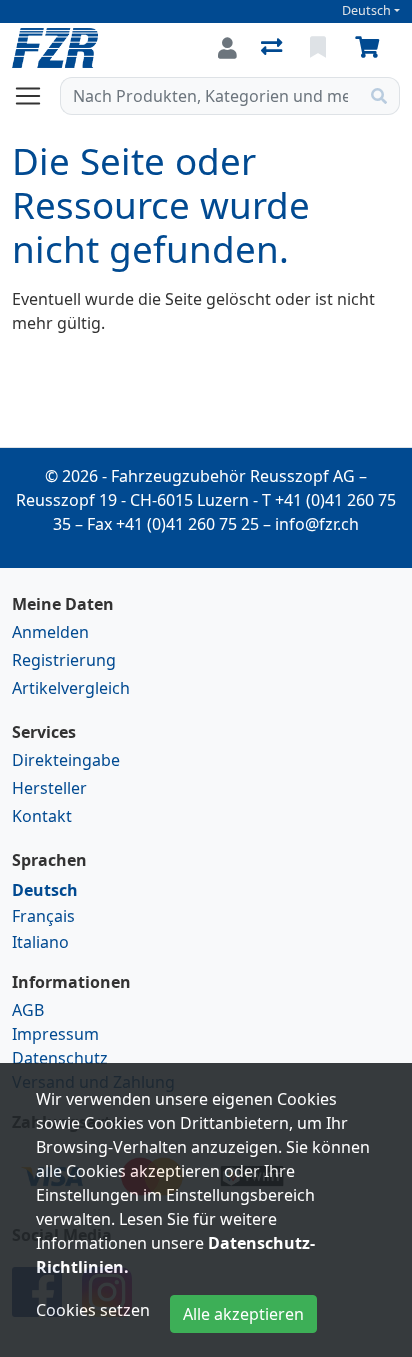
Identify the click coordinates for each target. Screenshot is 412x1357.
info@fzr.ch (317, 524)
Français (43, 916)
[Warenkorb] (371, 48)
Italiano (40, 942)
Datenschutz (60, 1058)
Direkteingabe (66, 760)
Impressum (55, 1034)
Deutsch (366, 10)
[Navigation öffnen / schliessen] (36, 96)
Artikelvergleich (71, 688)
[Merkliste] (320, 48)
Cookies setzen (93, 1310)
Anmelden (50, 632)
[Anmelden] (227, 48)
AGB (28, 1010)
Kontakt (42, 816)
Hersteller (49, 788)
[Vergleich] (273, 48)
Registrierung (64, 660)
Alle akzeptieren (243, 1314)
